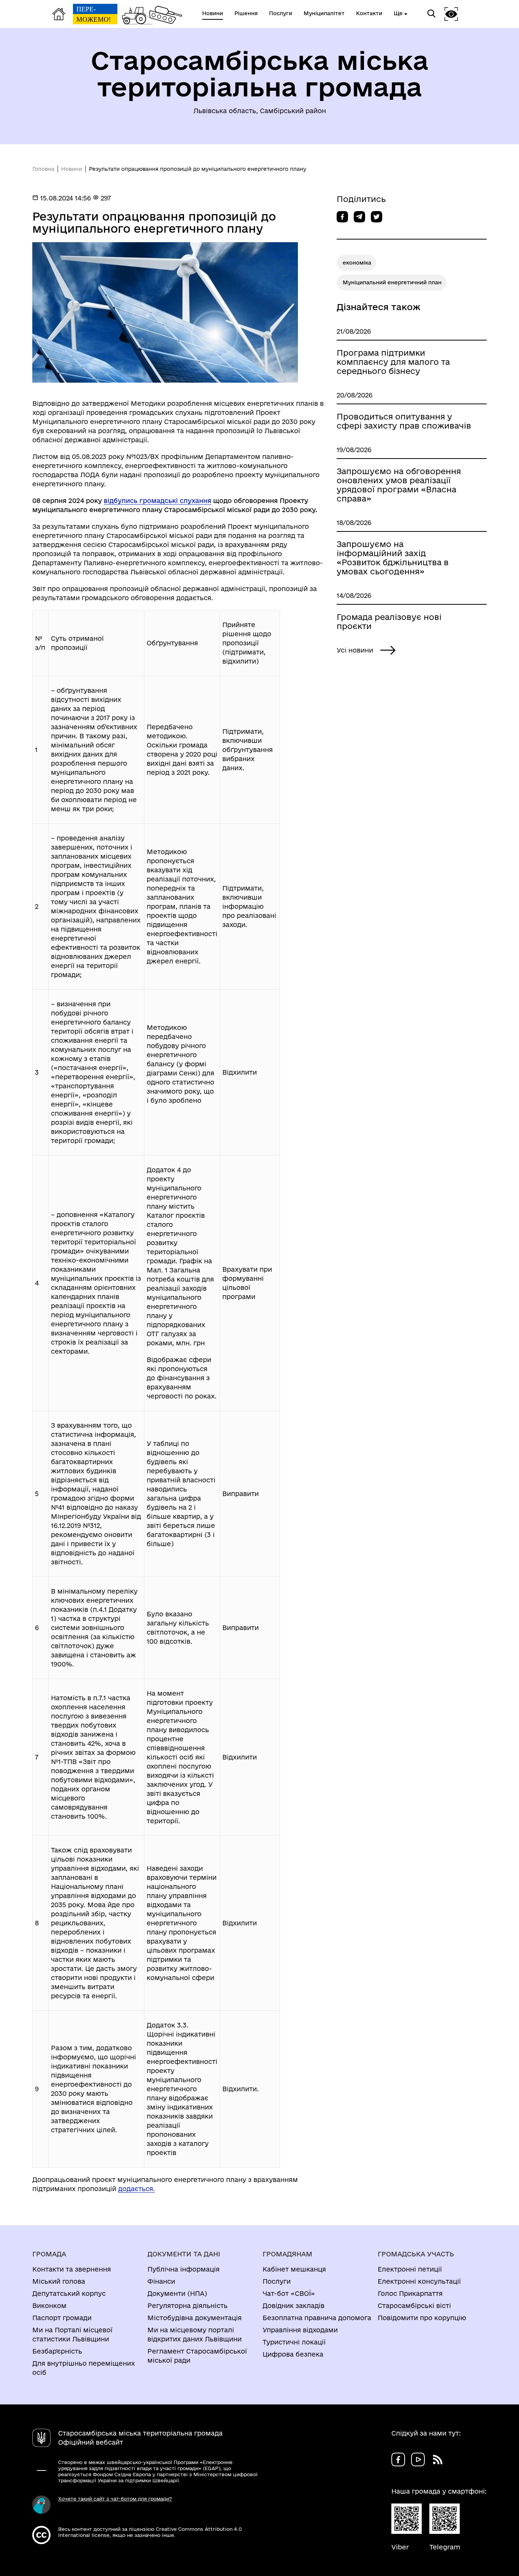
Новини (72, 169)
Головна (43, 169)
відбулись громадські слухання (157, 501)
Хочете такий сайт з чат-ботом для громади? (115, 2499)
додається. (137, 2189)
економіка (357, 263)
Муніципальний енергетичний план (392, 282)
